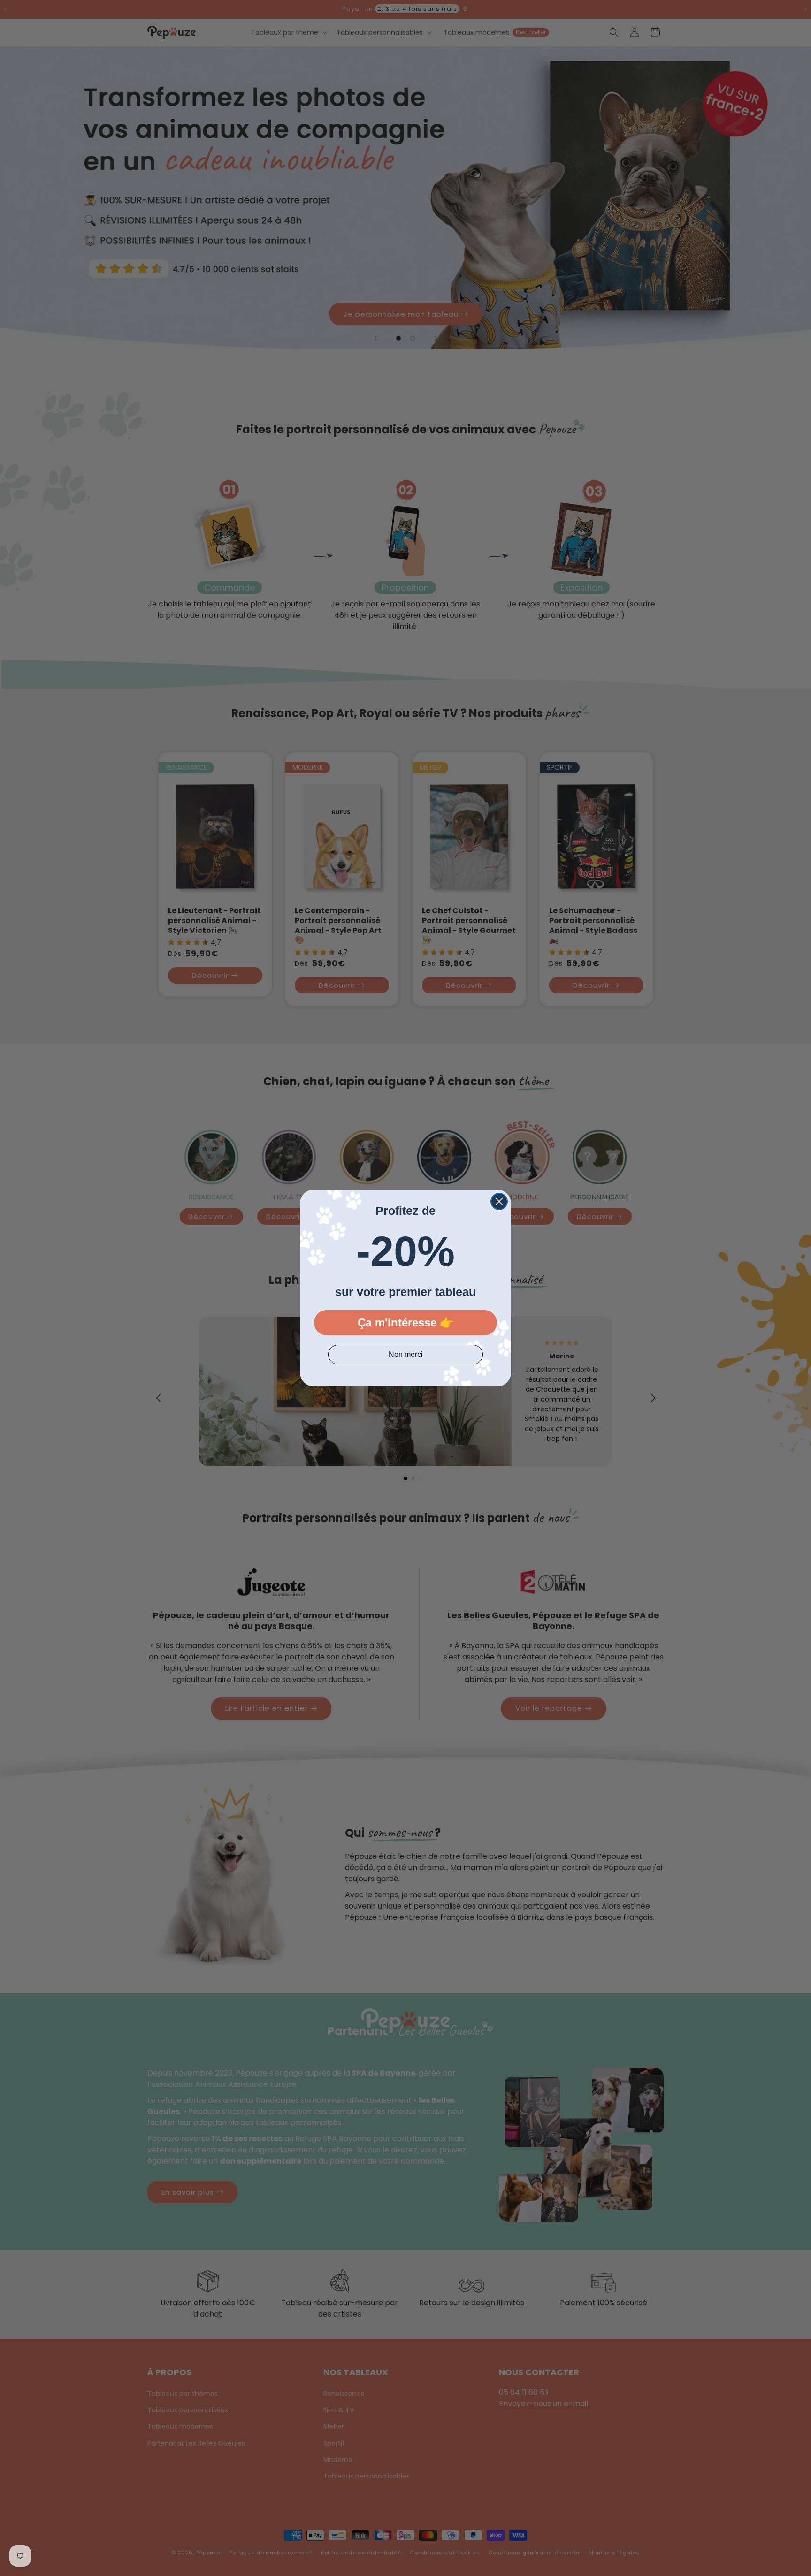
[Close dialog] (499, 1201)
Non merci (406, 1354)
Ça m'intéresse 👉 (406, 1322)
